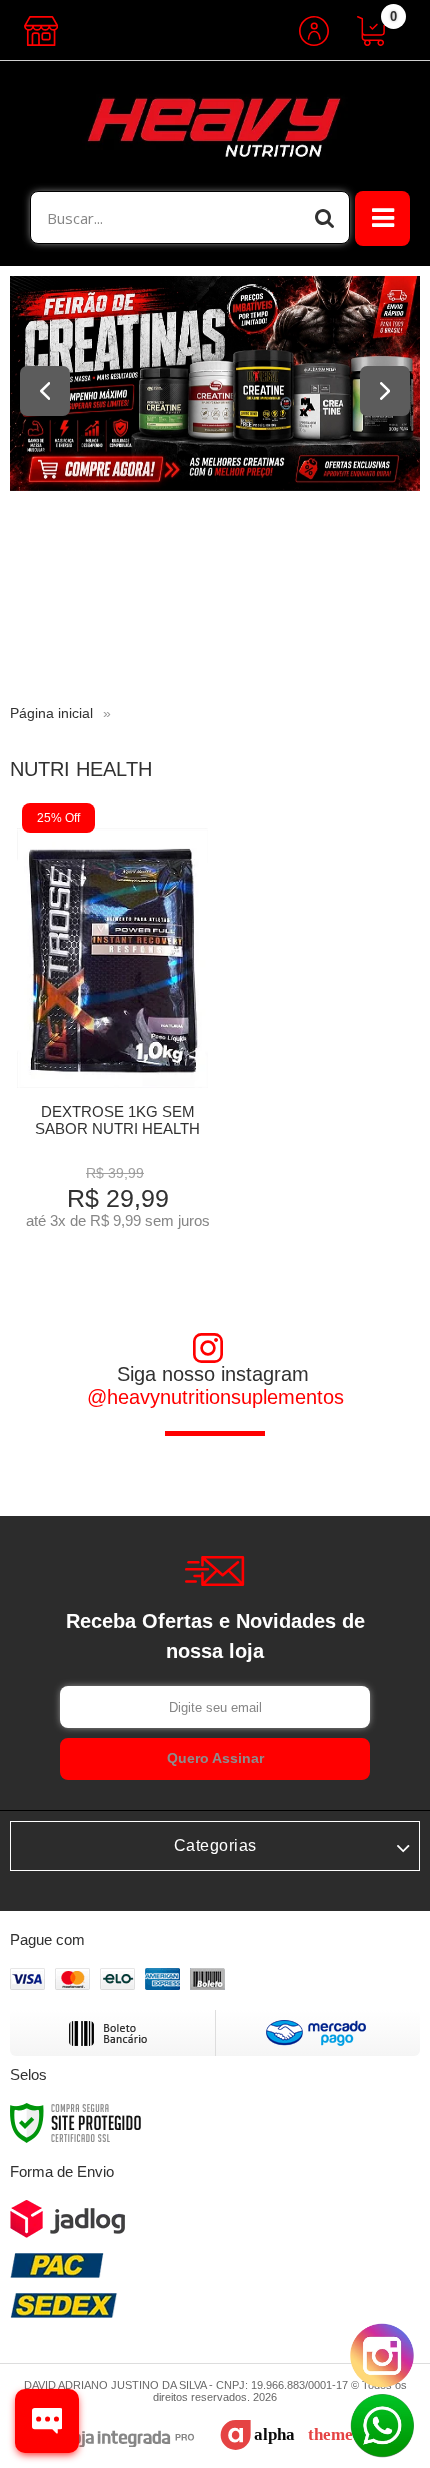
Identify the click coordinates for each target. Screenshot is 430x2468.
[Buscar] (325, 217)
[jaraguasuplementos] (215, 126)
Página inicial (51, 713)
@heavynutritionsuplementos (215, 1397)
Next (385, 391)
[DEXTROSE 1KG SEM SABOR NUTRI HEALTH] (112, 1021)
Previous (45, 391)
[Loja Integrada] (118, 2439)
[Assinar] (215, 1759)
